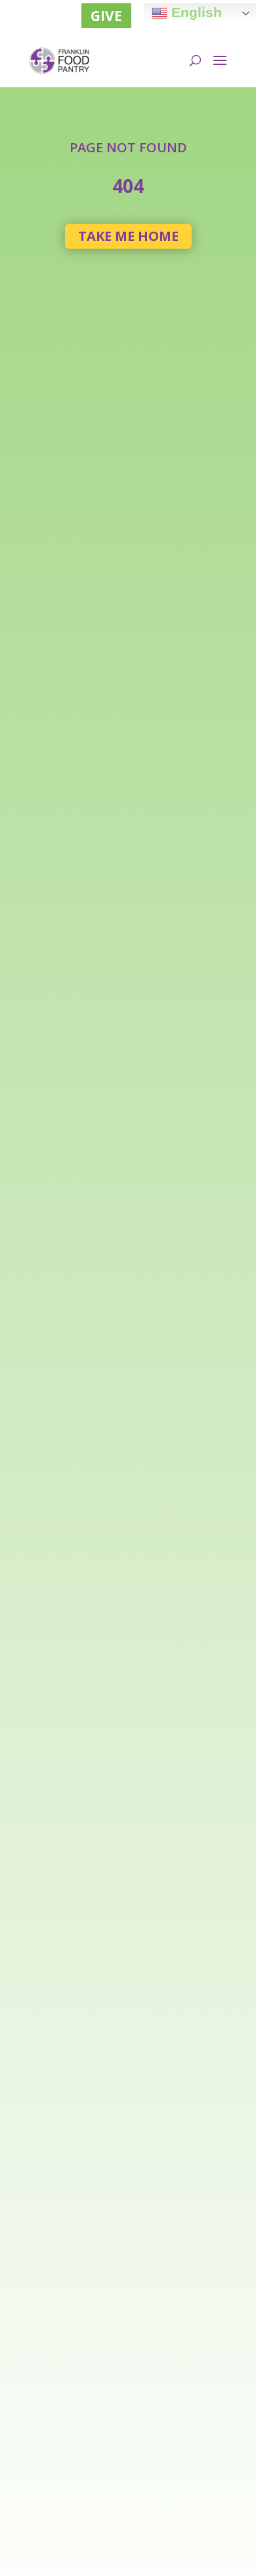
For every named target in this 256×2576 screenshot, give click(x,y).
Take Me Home (128, 236)
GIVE (106, 16)
